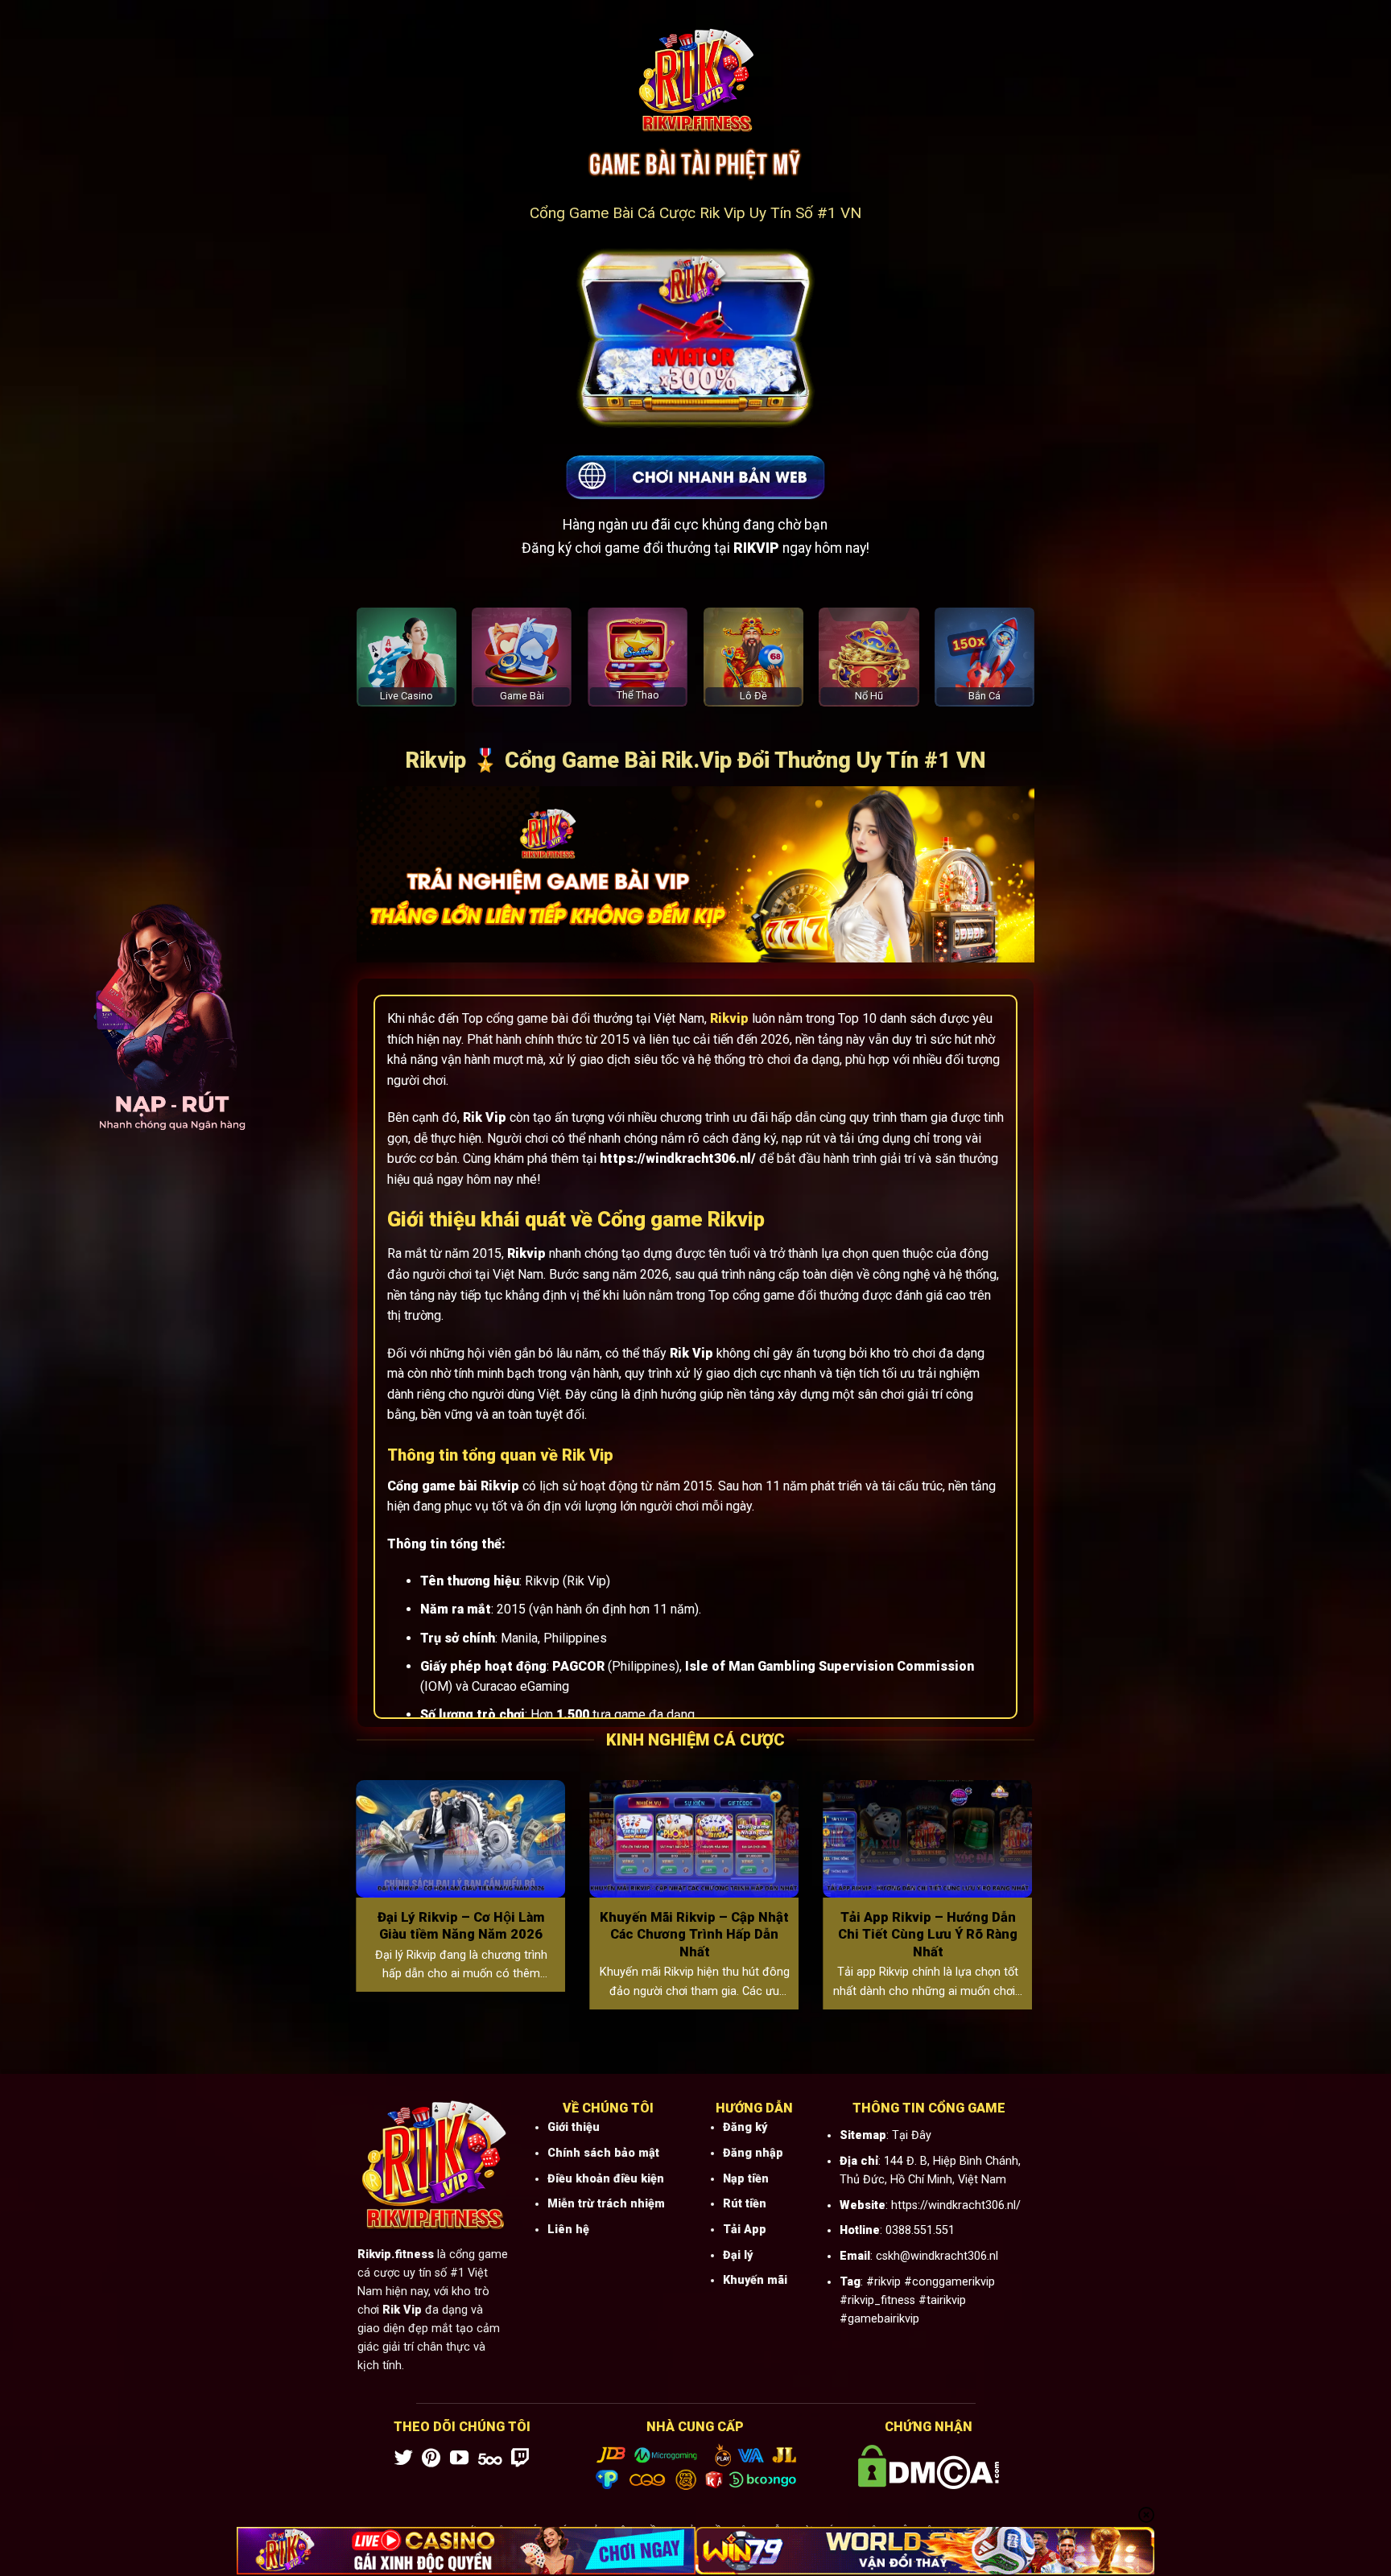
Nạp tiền (746, 2179)
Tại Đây (912, 2135)
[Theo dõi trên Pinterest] (431, 2459)
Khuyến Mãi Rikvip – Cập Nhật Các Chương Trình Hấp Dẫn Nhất (694, 1935)
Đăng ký (745, 2127)
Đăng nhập (753, 2153)
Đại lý (738, 2255)
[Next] (1036, 1905)
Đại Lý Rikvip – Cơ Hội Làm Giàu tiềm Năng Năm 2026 (461, 1926)
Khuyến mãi (755, 2280)
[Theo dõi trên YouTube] (459, 2459)
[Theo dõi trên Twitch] (520, 2459)
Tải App (745, 2230)
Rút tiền (745, 2204)
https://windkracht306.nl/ (956, 2205)
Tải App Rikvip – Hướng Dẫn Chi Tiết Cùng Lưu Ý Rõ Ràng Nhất (928, 1935)
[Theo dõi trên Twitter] (404, 2459)
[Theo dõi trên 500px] (490, 2459)
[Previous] (353, 1905)
